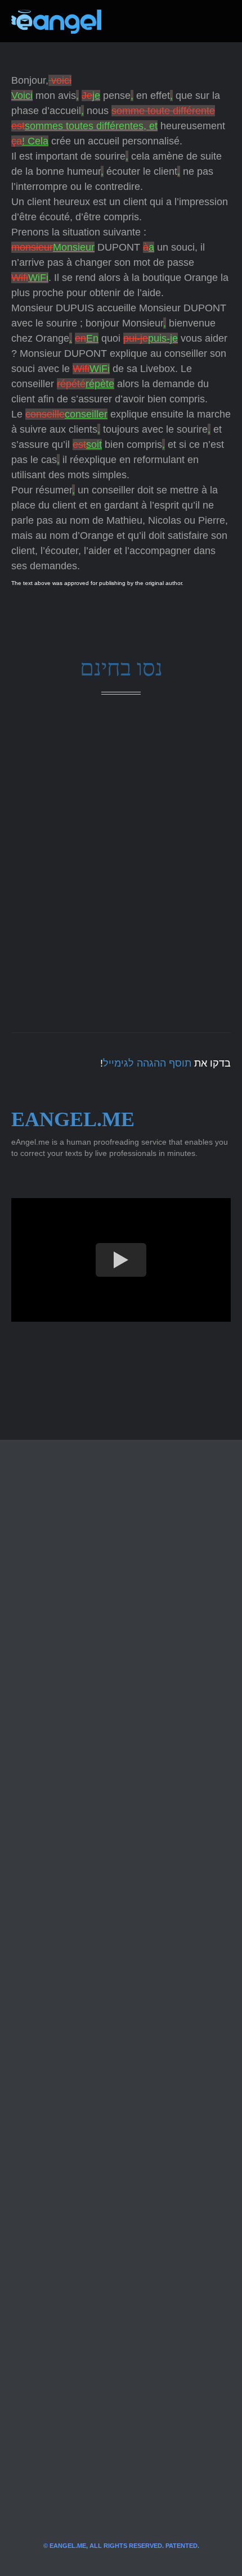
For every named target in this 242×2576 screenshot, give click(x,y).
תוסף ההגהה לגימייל (147, 1063)
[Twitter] (128, 21)
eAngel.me (73, 1119)
